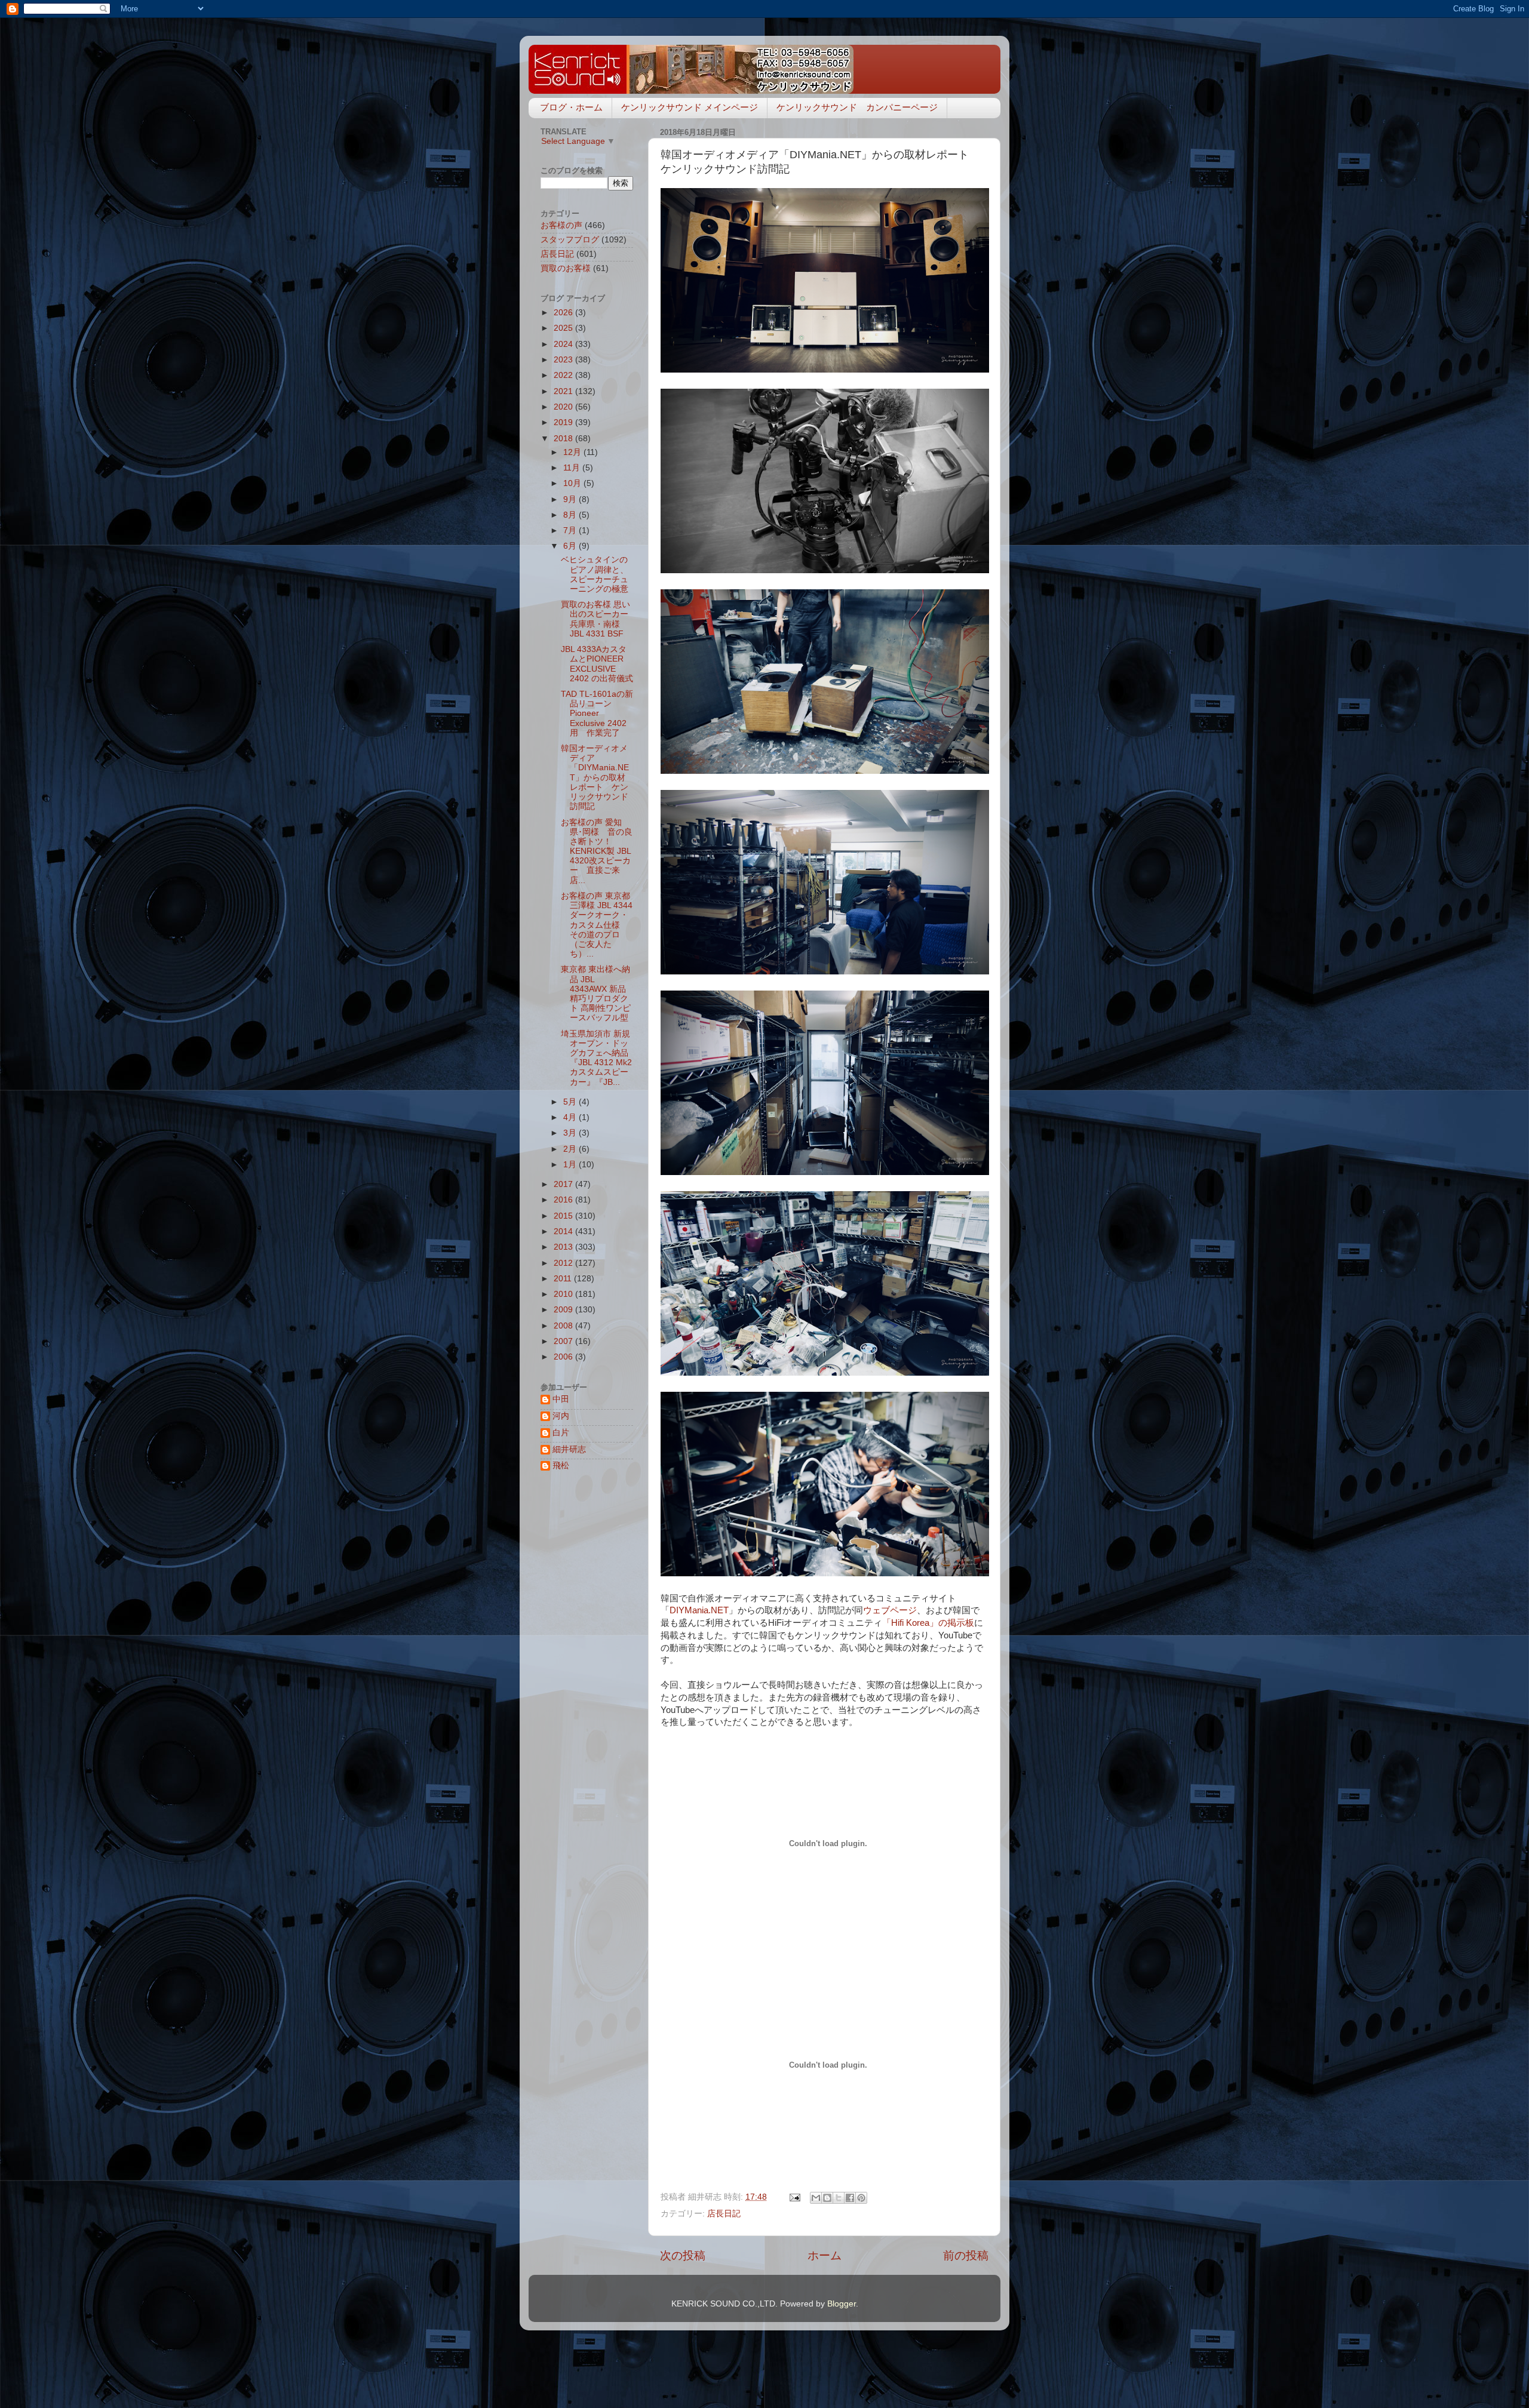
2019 (564, 422)
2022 (564, 375)
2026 (564, 313)
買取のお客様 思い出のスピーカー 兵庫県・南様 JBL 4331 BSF (595, 619)
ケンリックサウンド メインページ (690, 107)
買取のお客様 (566, 268)
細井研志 (569, 1449)
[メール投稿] (794, 2197)
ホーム (825, 2255)
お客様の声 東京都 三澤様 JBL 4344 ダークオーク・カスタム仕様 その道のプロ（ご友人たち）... (597, 925)
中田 (561, 1399)
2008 (564, 1326)
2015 (564, 1216)
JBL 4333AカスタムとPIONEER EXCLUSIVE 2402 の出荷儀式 (597, 664)
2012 (564, 1263)
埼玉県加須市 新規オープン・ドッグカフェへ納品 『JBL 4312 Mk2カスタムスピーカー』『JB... (596, 1058)
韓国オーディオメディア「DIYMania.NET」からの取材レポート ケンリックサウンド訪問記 (595, 777)
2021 (564, 391)
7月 (571, 531)
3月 (571, 1133)
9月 (571, 499)
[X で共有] (839, 2198)
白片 (561, 1433)
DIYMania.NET (699, 1610)
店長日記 (724, 2214)
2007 (564, 1341)
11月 (573, 468)
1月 (571, 1165)
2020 (564, 407)
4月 (571, 1117)
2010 (564, 1294)
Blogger (842, 2304)
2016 (564, 1200)
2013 (564, 1247)
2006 (564, 1357)
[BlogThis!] (827, 2198)
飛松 (561, 1466)
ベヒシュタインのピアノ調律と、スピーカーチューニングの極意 (595, 574)
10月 (573, 483)
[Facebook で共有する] (850, 2198)
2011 (564, 1279)
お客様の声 (561, 225)
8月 (571, 515)
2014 (564, 1231)
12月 (573, 452)
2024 (564, 344)
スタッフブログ (570, 240)
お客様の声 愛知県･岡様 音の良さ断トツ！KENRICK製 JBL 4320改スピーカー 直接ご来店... (597, 851)
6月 (571, 546)
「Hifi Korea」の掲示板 (928, 1623)
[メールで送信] (816, 2198)
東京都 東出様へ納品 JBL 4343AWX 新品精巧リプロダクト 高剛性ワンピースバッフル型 (596, 994)
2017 (564, 1184)
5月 (571, 1102)
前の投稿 (966, 2255)
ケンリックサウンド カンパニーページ (857, 107)
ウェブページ (890, 1610)
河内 (561, 1416)
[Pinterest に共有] (861, 2198)
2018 (564, 439)
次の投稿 (683, 2255)
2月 (571, 1149)
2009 (564, 1310)
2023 (564, 360)
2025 (564, 328)
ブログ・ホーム (571, 107)
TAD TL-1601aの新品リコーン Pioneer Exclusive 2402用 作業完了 (597, 714)
